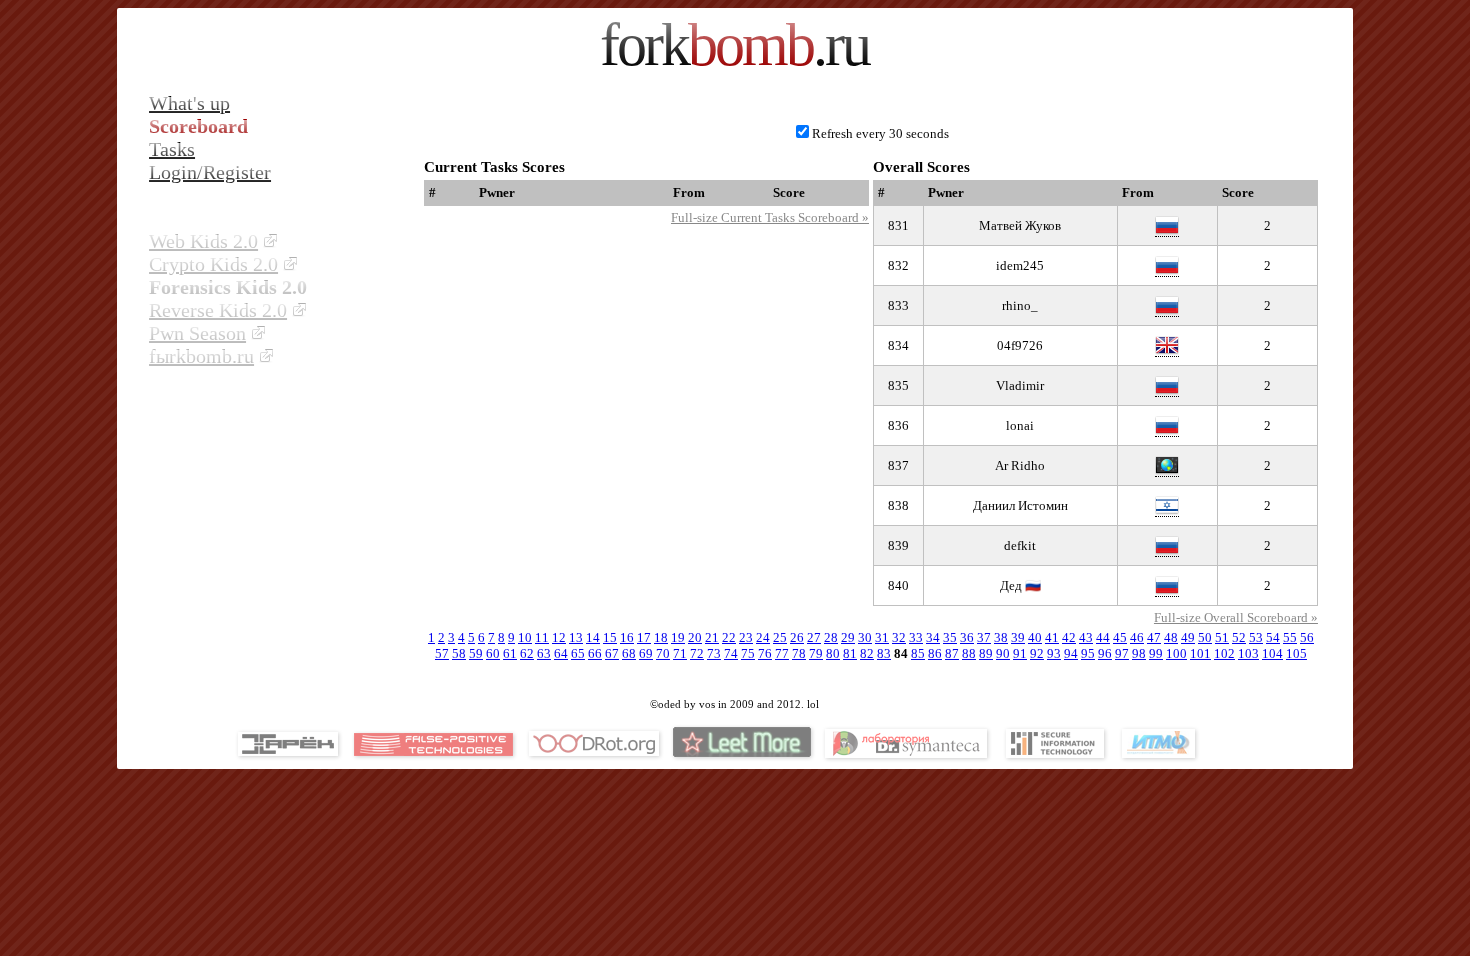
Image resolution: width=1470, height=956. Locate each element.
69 (646, 653)
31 (882, 637)
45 (1120, 637)
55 (1290, 637)
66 (595, 653)
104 (1272, 653)
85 (918, 653)
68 (629, 653)
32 (899, 637)
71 (680, 653)
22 (729, 637)
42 (1069, 637)
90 (1003, 653)
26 (797, 637)
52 (1239, 637)
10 (525, 637)
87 (952, 653)
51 (1222, 637)
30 (865, 637)
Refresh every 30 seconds (880, 133)
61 (510, 653)
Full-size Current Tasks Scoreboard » (770, 217)
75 (748, 653)
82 (867, 653)
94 (1071, 653)
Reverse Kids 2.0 (218, 310)
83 (884, 653)
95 (1088, 653)
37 (984, 637)
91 (1020, 653)
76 (765, 653)
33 (916, 637)
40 (1035, 637)
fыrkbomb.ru (201, 356)
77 (782, 653)
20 (695, 637)
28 (831, 637)
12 (559, 637)
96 (1105, 653)
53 (1256, 637)
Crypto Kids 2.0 (213, 264)
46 (1137, 637)
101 (1200, 653)
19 (678, 637)
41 (1052, 637)
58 (459, 653)
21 (712, 637)
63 (544, 653)
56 (1307, 637)
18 (661, 637)
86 (935, 653)
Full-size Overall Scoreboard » (1236, 617)
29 (848, 637)
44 (1103, 637)
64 (561, 653)
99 (1156, 653)
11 (542, 637)
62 (527, 653)
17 (644, 637)
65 (578, 653)
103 (1248, 653)
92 (1037, 653)
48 (1171, 637)
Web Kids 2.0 (203, 241)
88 (969, 653)
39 (1018, 637)
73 (714, 653)
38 (1001, 637)
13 (576, 637)
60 (493, 653)
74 (731, 653)
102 (1224, 653)
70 (663, 653)
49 (1188, 637)
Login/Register (210, 172)
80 (833, 653)
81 (850, 653)
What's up (189, 103)
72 (697, 653)
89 (986, 653)
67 (612, 653)
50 (1205, 637)
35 (950, 637)
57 (442, 653)
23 (746, 637)
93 (1054, 653)
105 (1296, 653)
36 (967, 637)
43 (1086, 637)
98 (1139, 653)
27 (814, 637)
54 (1273, 637)
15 (610, 637)
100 (1176, 653)
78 (799, 653)
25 (780, 637)
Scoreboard (198, 126)
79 (816, 653)
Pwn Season (197, 333)
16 (627, 637)
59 (476, 653)
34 (933, 637)
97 (1122, 653)
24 (763, 637)
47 (1154, 637)
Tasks (172, 149)
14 (593, 637)
